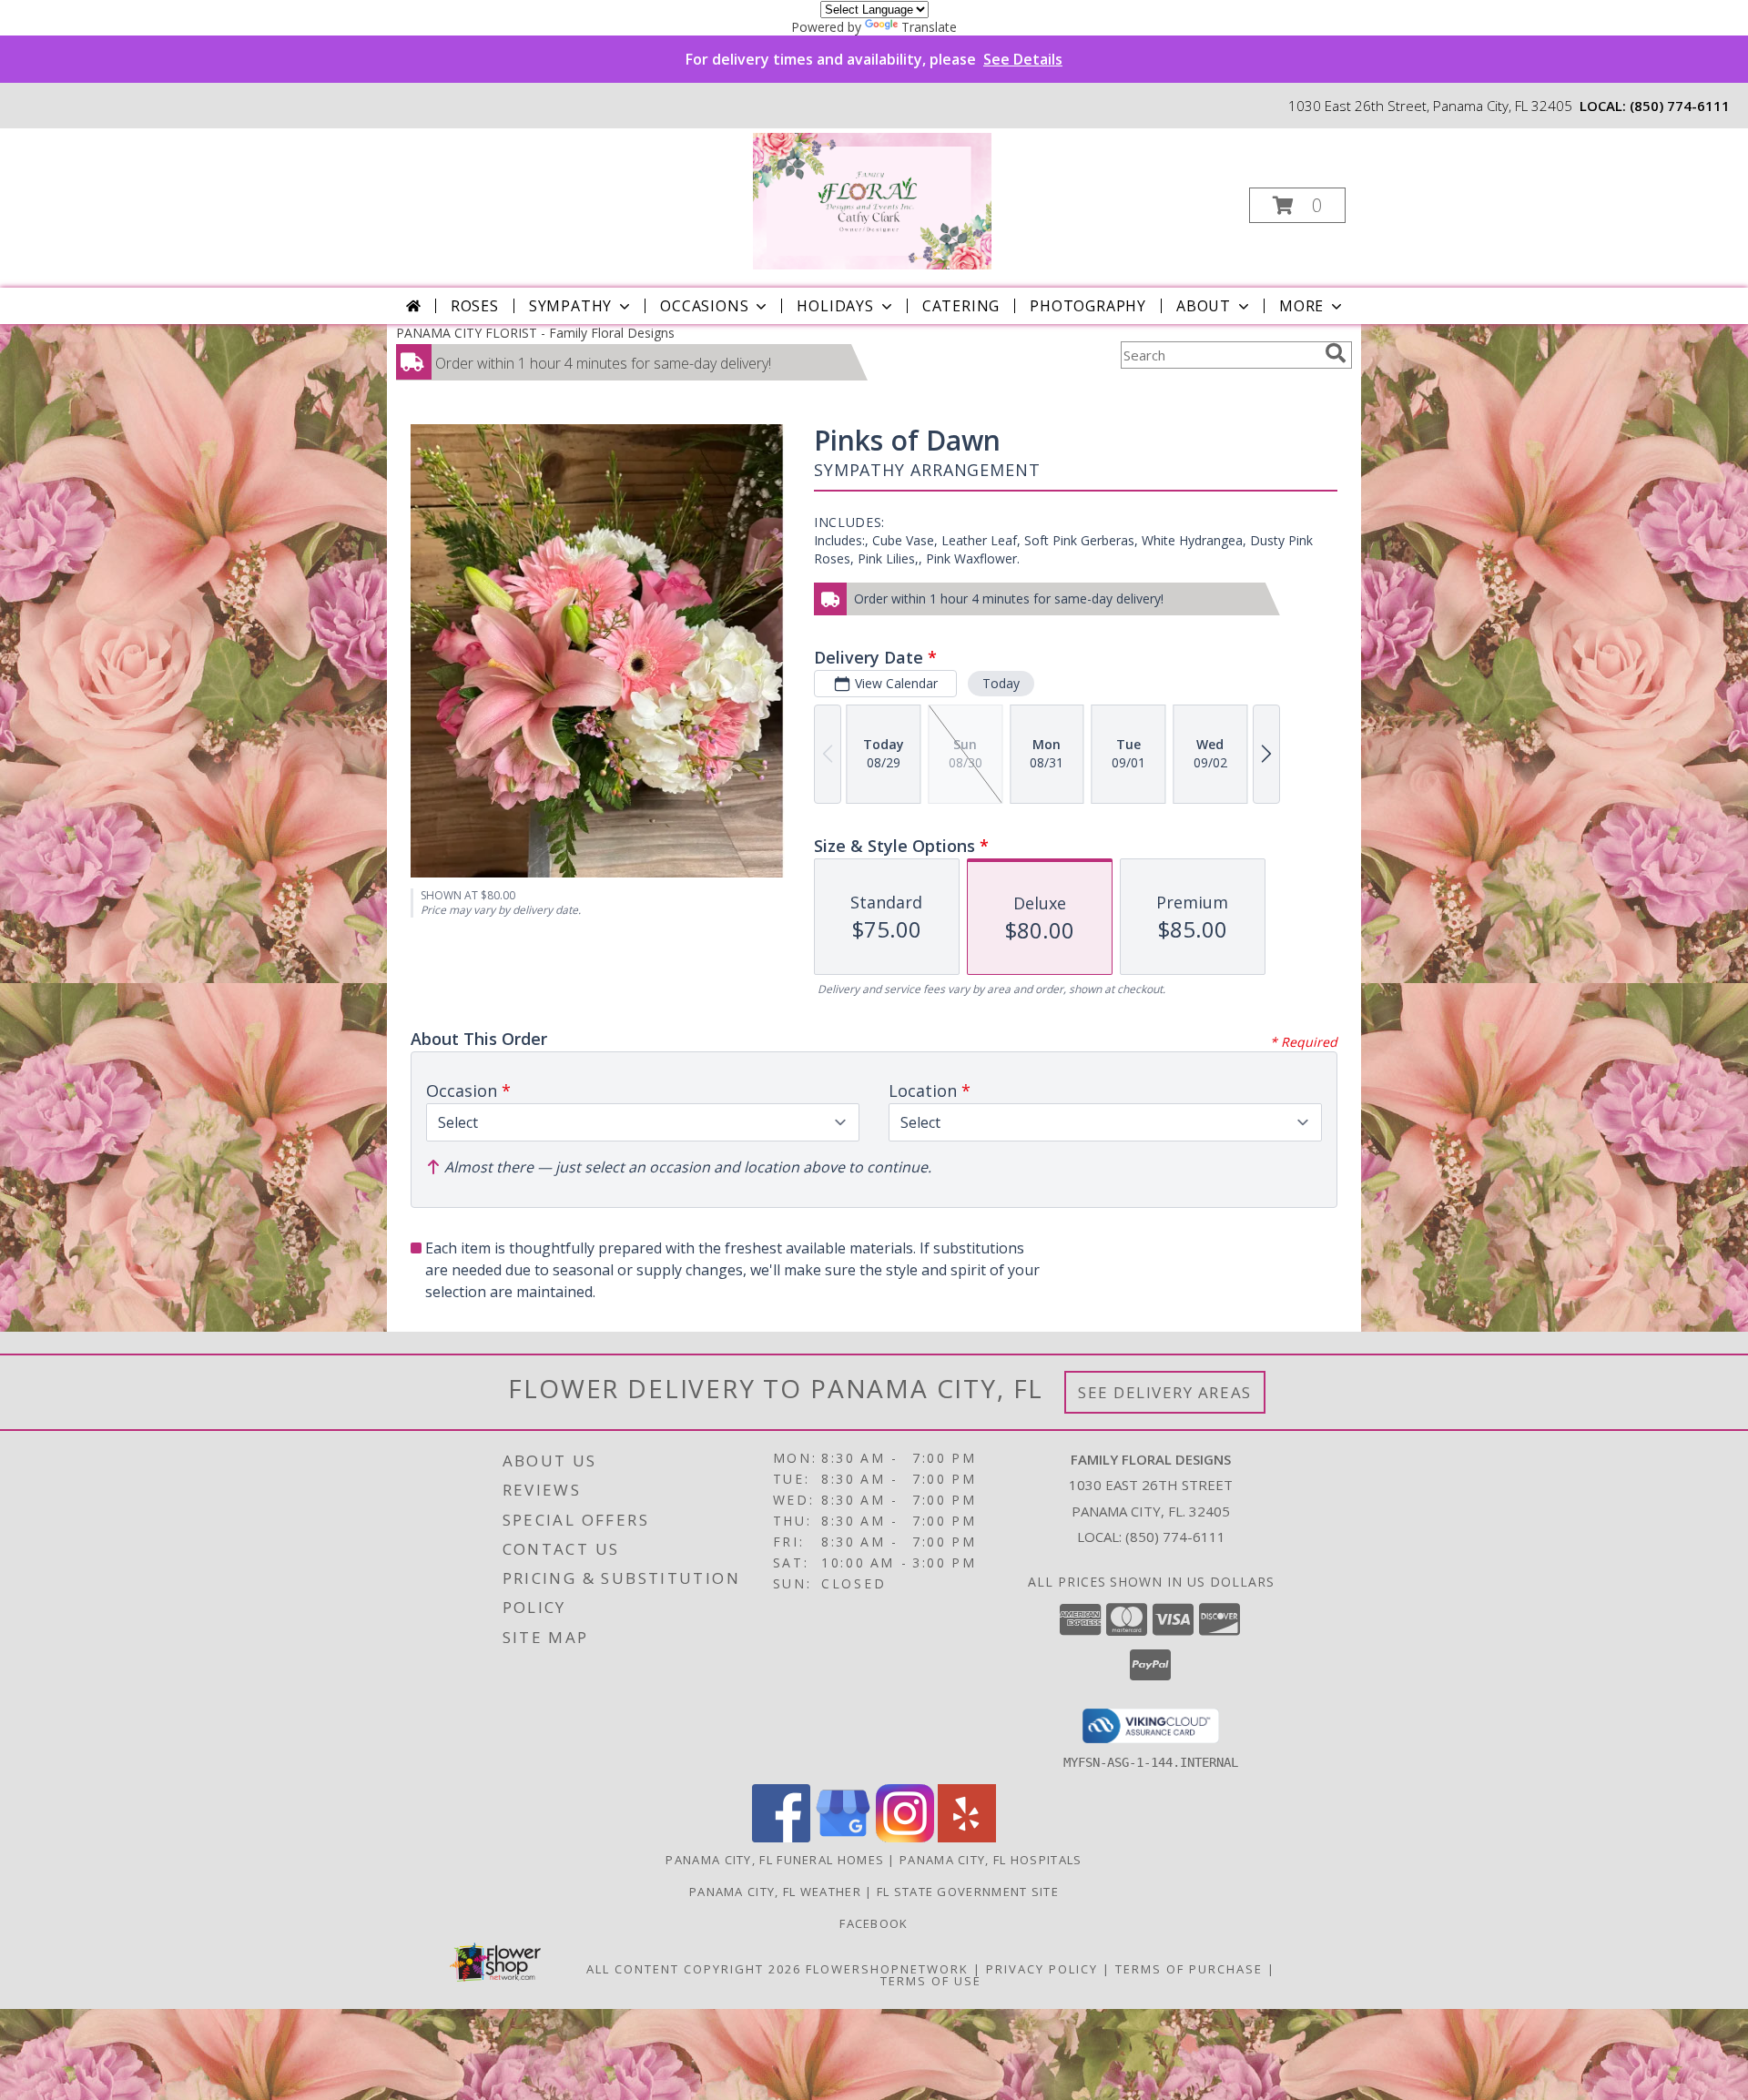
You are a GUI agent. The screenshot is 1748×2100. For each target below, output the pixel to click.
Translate (929, 27)
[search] (1336, 353)
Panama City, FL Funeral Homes (775, 1860)
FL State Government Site (968, 1892)
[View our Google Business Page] (843, 1837)
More (1301, 306)
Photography (1088, 306)
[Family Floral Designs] (873, 200)
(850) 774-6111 (1680, 106)
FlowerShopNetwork (887, 1969)
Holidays (835, 306)
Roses (475, 306)
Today (1001, 683)
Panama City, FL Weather (775, 1892)
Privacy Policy (1042, 1969)
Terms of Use (931, 1981)
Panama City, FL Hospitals (991, 1860)
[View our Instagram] (905, 1837)
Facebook (874, 1923)
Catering (961, 306)
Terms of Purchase (1189, 1969)
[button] (1297, 205)
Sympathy (570, 306)
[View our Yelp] (967, 1837)
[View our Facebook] (781, 1837)
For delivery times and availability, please (874, 59)
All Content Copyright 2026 (694, 1969)
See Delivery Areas (1165, 1392)
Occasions (704, 306)
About (1204, 306)
